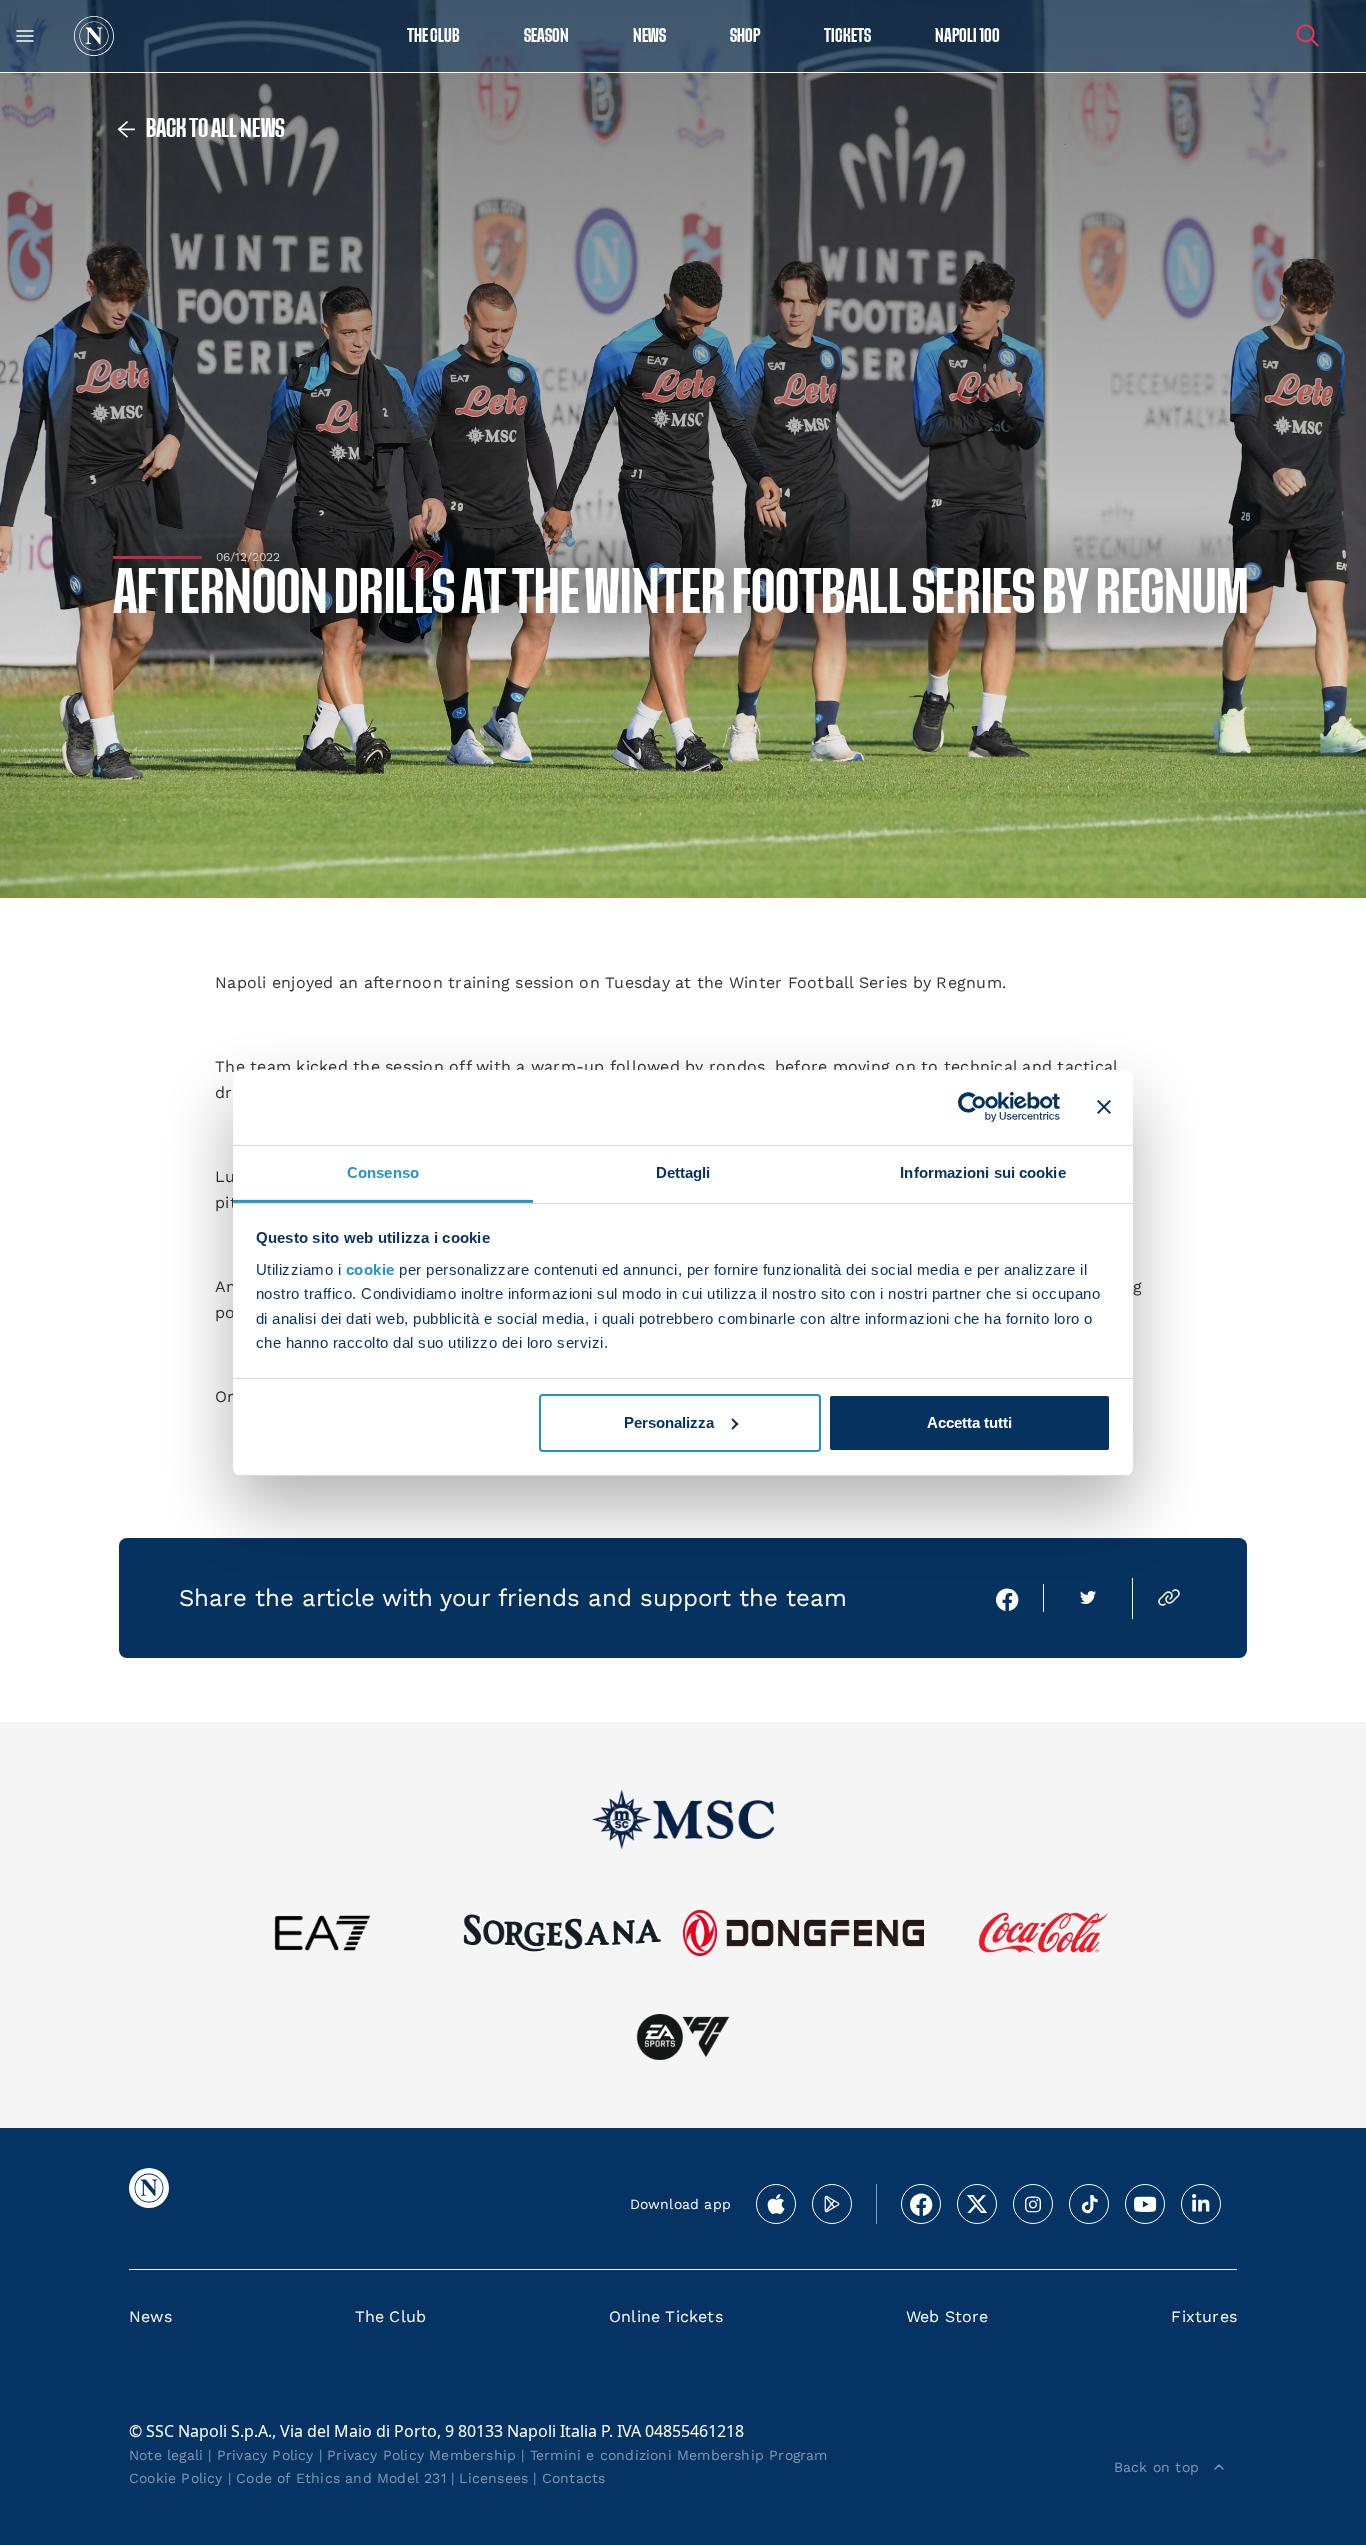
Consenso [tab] (383, 1171)
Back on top (1156, 2467)
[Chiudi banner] (1104, 1107)
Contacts (574, 2478)
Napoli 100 (967, 36)
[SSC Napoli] (94, 36)
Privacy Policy (265, 2455)
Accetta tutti (969, 1422)
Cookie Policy (176, 2478)
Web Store (947, 2316)
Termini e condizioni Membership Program (679, 2455)
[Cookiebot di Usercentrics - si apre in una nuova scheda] (972, 1107)
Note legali (166, 2455)
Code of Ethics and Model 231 (341, 2478)
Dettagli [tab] (683, 1171)
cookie (370, 1269)
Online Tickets (666, 2316)
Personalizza (669, 1422)
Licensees (493, 2478)
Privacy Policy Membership (421, 2455)
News (150, 2316)
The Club (391, 2316)
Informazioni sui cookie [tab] (982, 1171)
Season (546, 36)
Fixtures (1204, 2316)
